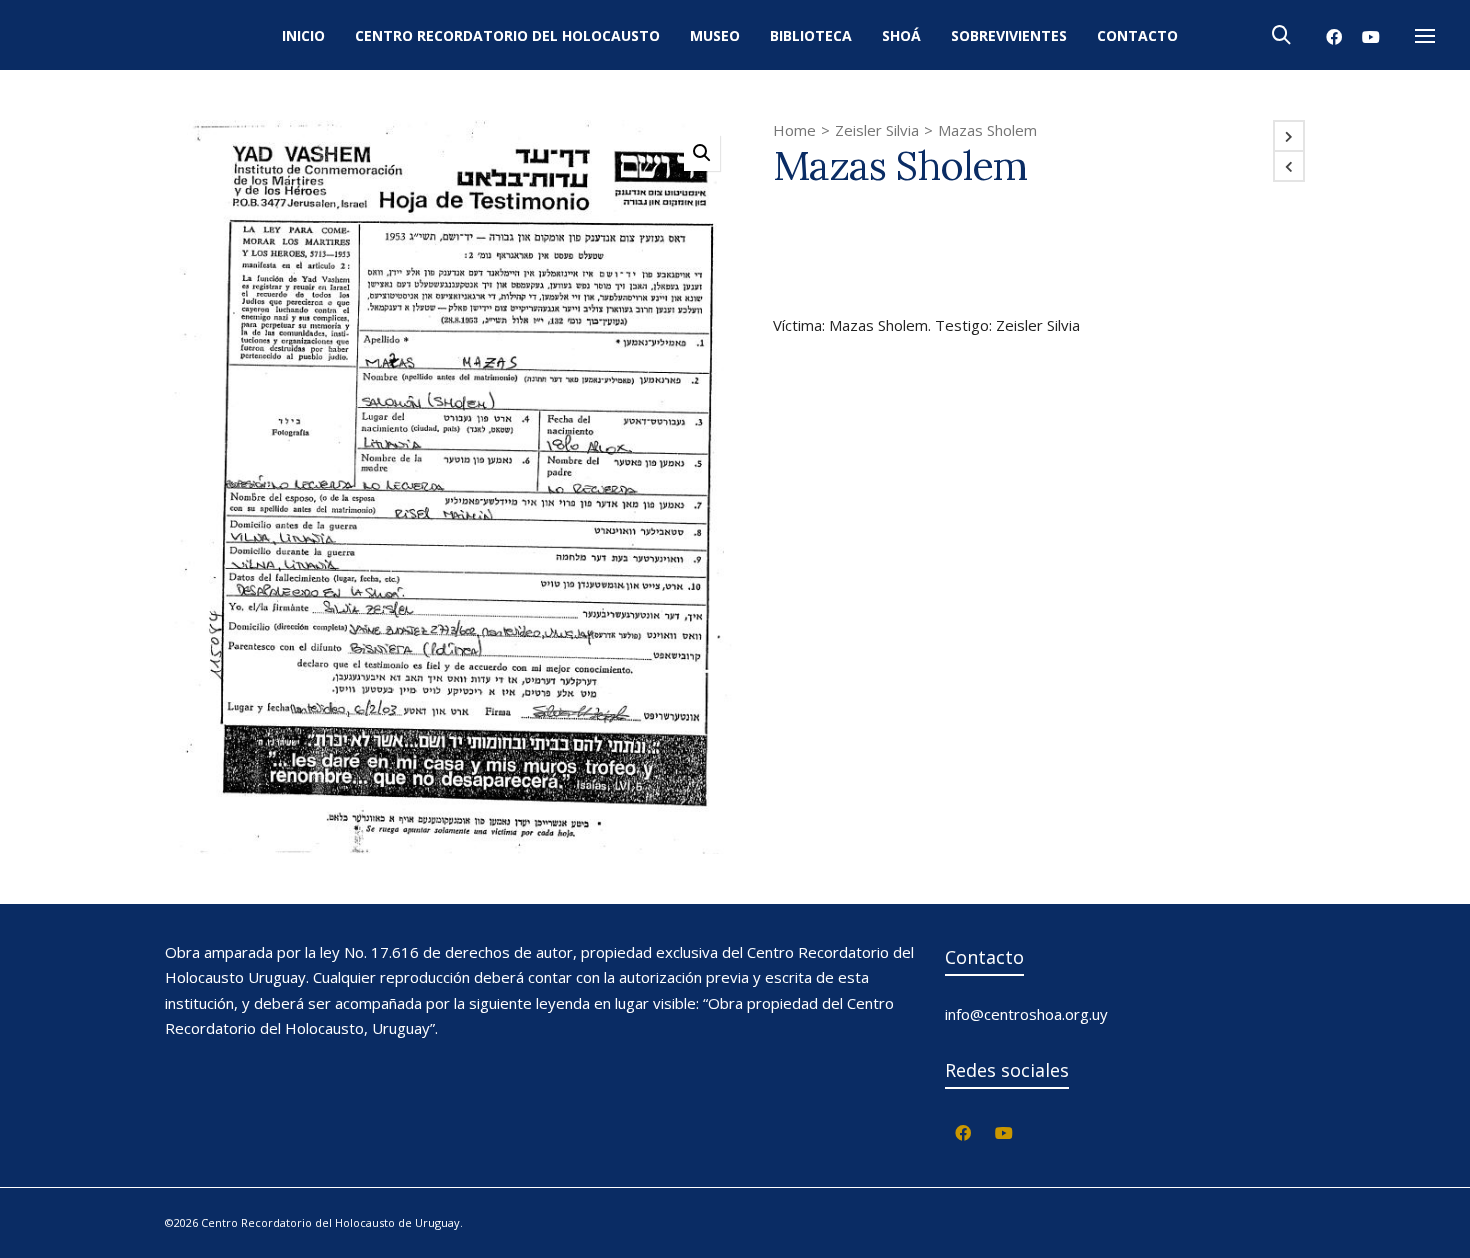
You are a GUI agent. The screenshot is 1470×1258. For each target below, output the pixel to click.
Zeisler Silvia (877, 130)
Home (794, 130)
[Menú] (1425, 37)
